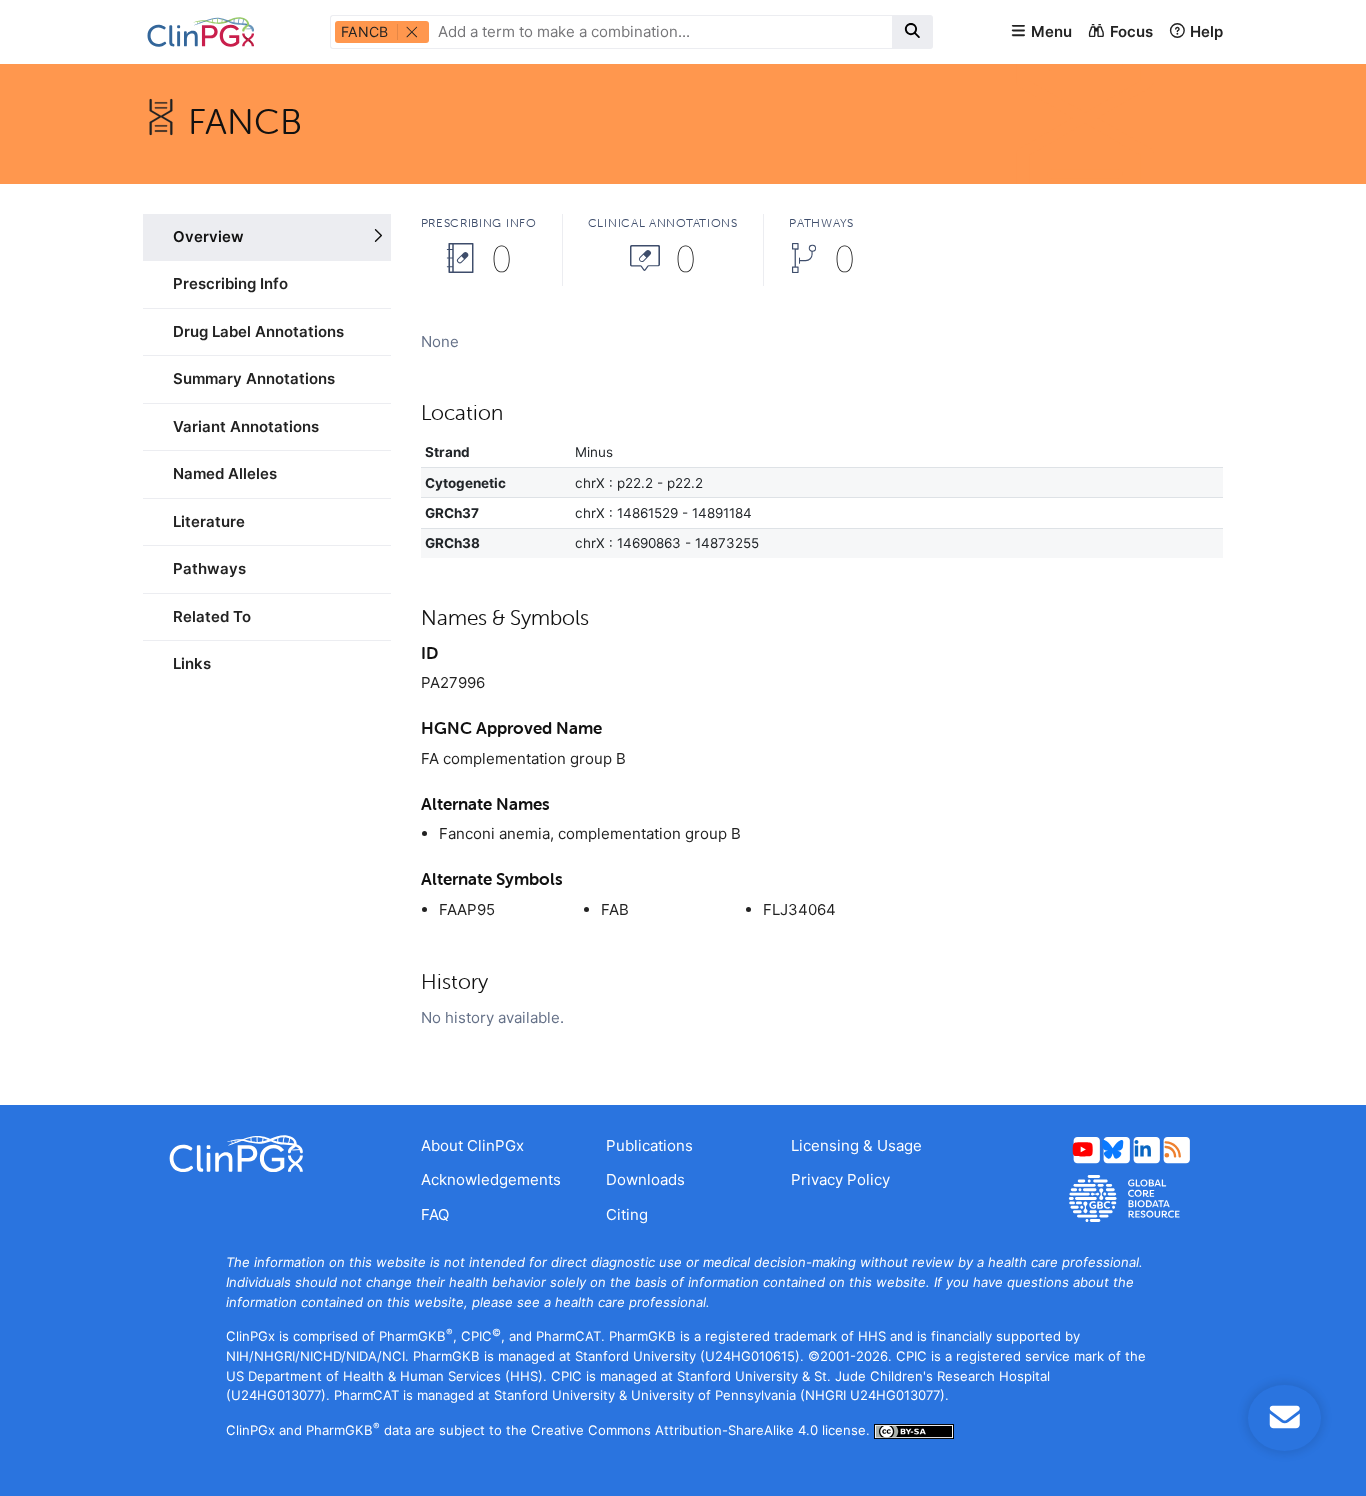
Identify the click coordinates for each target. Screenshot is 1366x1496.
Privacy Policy (840, 1179)
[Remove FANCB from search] (412, 32)
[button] (1041, 32)
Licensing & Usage (856, 1145)
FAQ (435, 1214)
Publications (649, 1145)
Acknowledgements (491, 1179)
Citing (627, 1214)
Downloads (645, 1179)
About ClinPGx (472, 1145)
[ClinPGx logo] (267, 1154)
